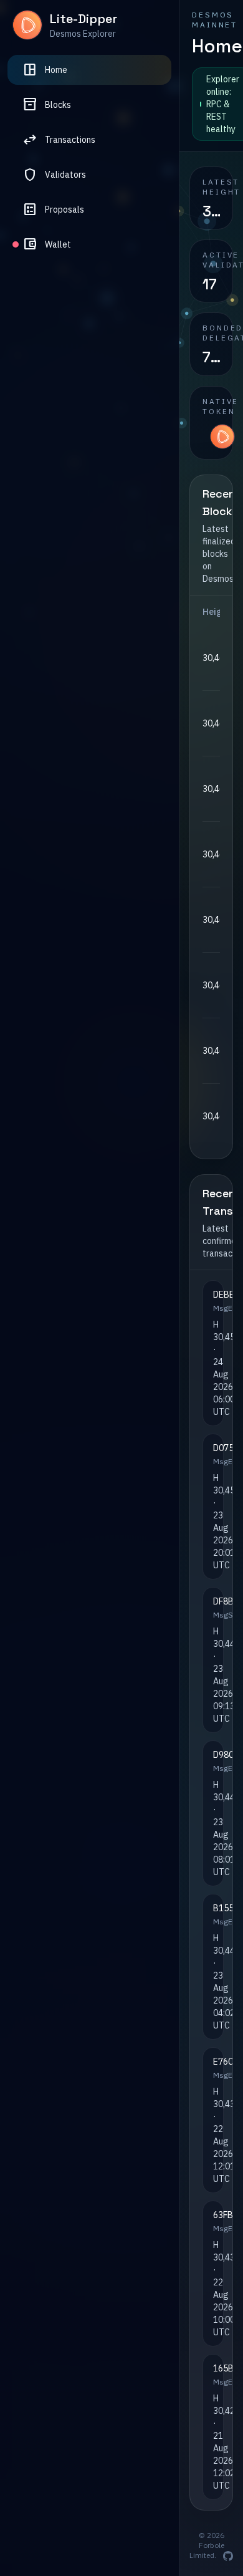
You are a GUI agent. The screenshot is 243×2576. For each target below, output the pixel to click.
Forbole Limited (207, 2550)
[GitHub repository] (228, 2556)
